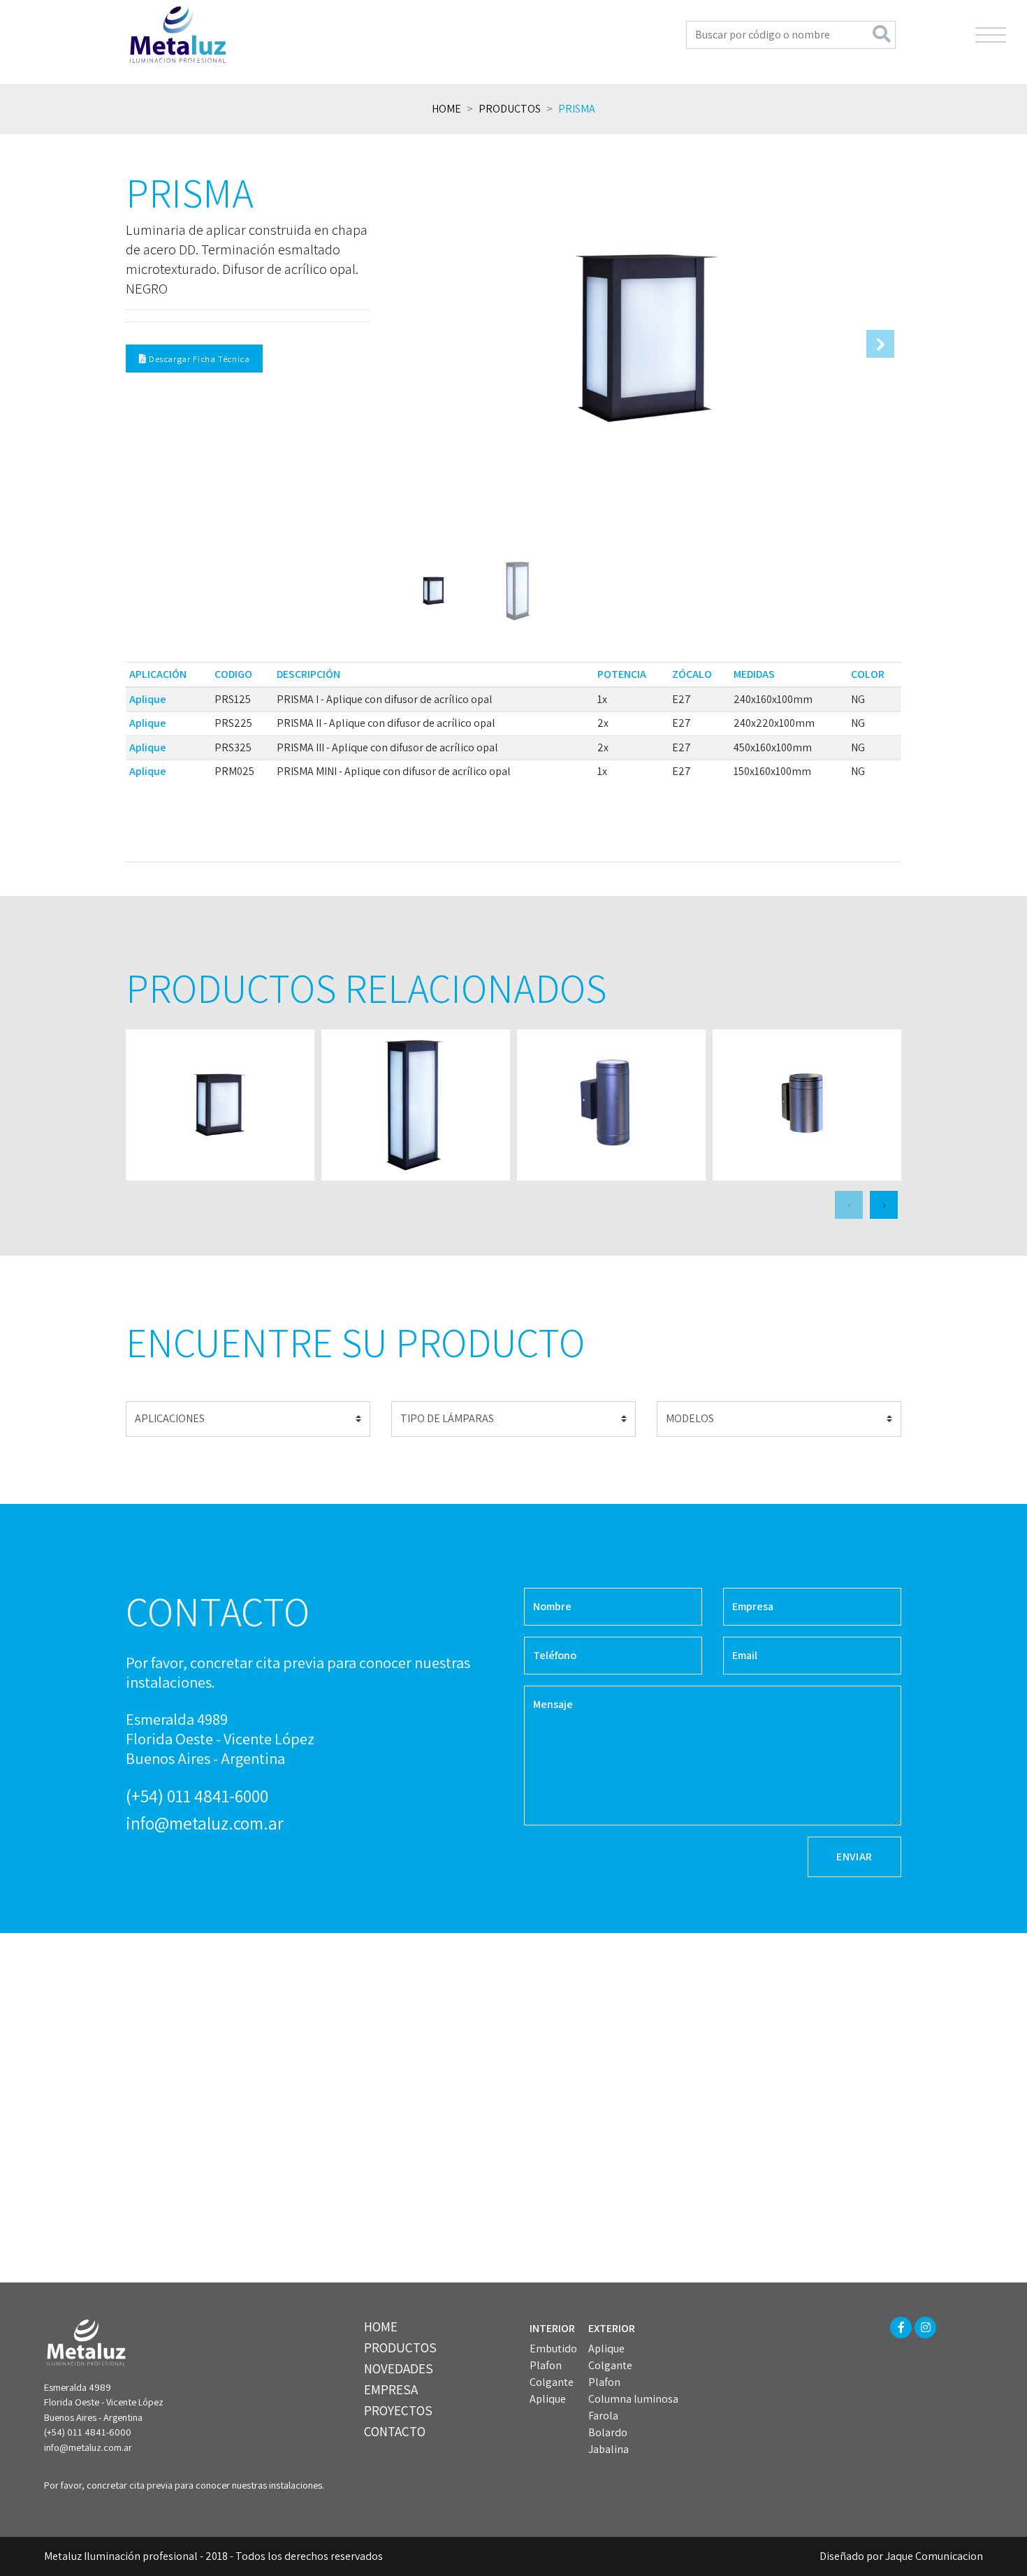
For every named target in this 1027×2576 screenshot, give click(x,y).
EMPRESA (391, 2389)
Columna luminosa (633, 2399)
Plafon (546, 2365)
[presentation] (849, 1205)
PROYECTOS (398, 2410)
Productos (510, 109)
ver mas (220, 1105)
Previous (412, 344)
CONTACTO (395, 2431)
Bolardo (608, 2432)
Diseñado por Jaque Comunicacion (901, 2556)
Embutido (553, 2349)
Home (446, 109)
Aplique (548, 2399)
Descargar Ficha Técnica (198, 359)
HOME (381, 2327)
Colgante (552, 2382)
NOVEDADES (399, 2368)
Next (880, 344)
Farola (603, 2416)
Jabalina (609, 2449)
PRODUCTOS (400, 2347)
